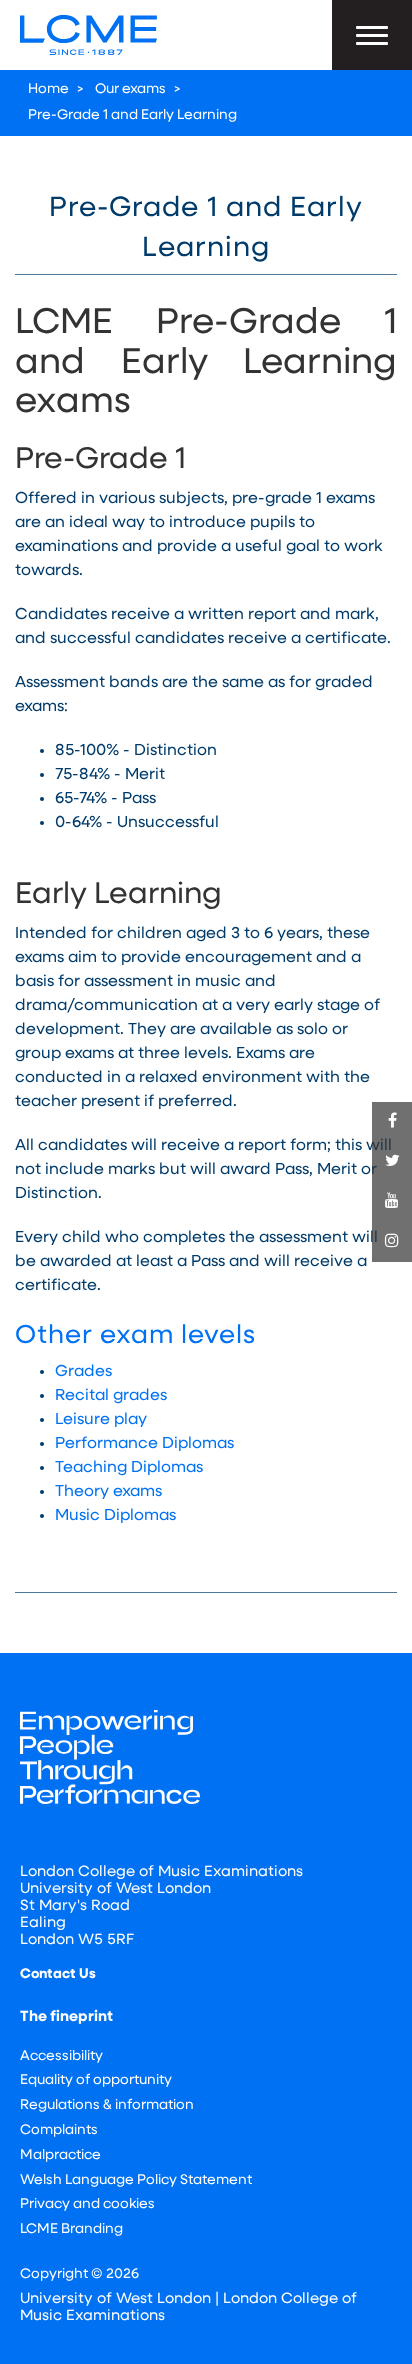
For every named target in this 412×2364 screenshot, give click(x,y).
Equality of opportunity (96, 2080)
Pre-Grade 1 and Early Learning (132, 115)
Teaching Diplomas (129, 1468)
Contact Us (58, 1974)
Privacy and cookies (87, 2204)
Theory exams (108, 1492)
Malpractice (60, 2155)
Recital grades (111, 1396)
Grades (83, 1372)
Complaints (59, 2130)
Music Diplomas (115, 1516)
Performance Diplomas (144, 1444)
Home (48, 89)
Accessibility (61, 2056)
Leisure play (101, 1420)
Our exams (130, 89)
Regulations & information (107, 2105)
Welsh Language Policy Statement (136, 2180)
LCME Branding (71, 2229)
